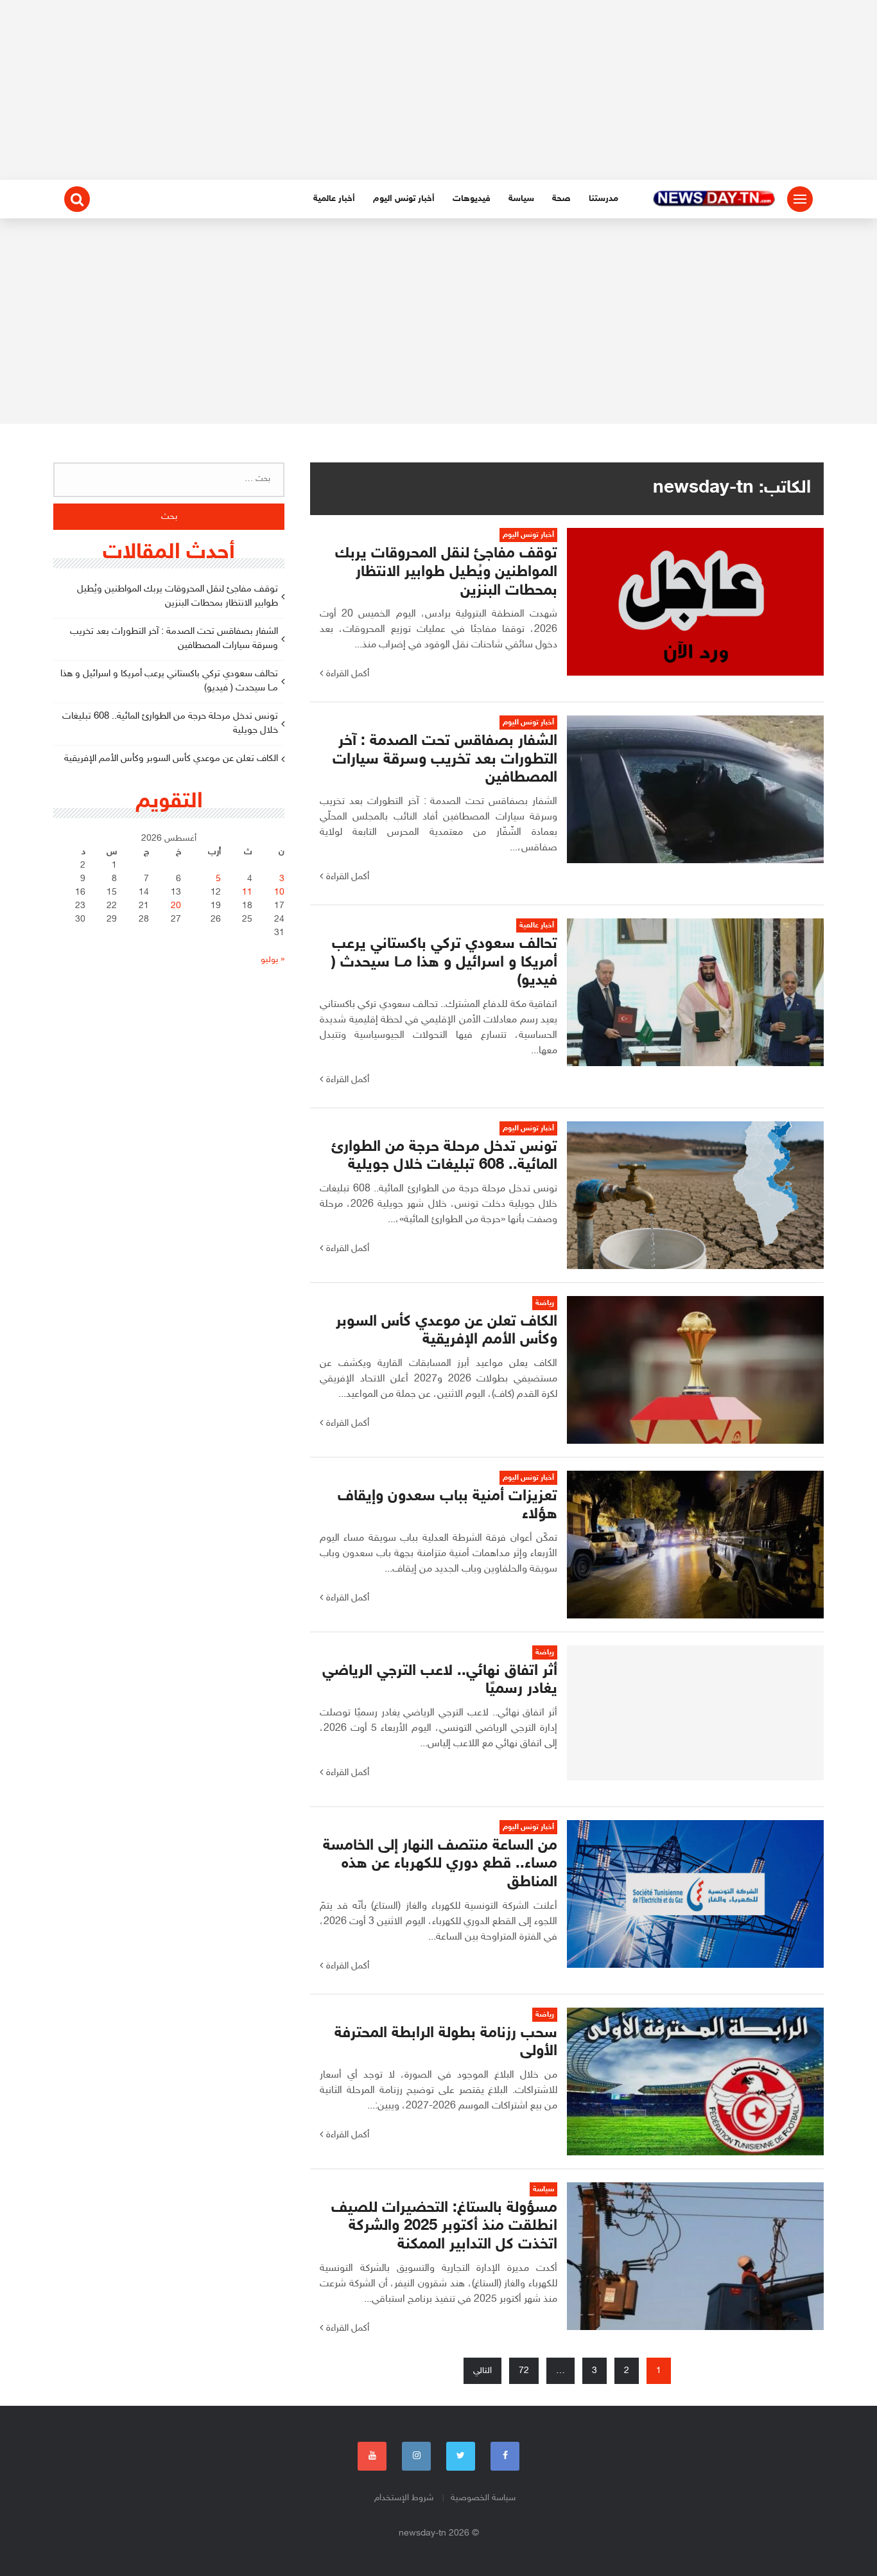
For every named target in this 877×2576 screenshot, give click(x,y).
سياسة (521, 199)
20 (176, 906)
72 (524, 2371)
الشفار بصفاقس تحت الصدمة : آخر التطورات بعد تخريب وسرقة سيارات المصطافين (174, 639)
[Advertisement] (438, 90)
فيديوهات (472, 199)
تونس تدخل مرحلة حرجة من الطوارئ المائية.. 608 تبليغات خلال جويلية (170, 724)
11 (247, 892)
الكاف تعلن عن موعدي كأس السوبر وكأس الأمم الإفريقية (171, 759)
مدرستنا (603, 199)
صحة (561, 199)
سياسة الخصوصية (483, 2498)
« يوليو (273, 960)
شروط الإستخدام (404, 2498)
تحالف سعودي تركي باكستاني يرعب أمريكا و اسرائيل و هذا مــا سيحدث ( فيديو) (169, 681)
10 (279, 892)
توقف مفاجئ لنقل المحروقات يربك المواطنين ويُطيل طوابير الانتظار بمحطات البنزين (178, 597)
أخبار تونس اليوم (404, 199)
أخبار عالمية (334, 199)
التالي (482, 2371)
